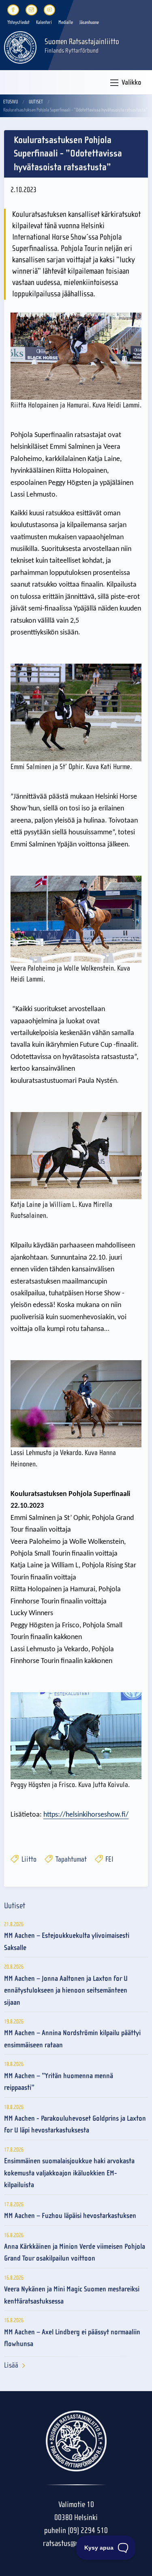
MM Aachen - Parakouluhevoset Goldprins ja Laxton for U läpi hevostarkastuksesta (75, 2124)
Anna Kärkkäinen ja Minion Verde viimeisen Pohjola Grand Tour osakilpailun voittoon (75, 2252)
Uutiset (36, 102)
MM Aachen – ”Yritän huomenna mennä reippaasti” (59, 2082)
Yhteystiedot (18, 22)
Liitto (28, 1859)
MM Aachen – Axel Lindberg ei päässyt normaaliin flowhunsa (72, 2338)
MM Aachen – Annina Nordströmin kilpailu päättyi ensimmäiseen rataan (72, 2039)
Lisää (11, 2365)
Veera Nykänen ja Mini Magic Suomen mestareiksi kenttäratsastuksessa (72, 2295)
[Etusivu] (20, 47)
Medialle (66, 22)
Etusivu (11, 102)
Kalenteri (44, 22)
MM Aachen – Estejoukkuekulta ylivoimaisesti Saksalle (67, 1942)
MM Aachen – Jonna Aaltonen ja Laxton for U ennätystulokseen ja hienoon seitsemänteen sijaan (66, 1991)
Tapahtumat (70, 1859)
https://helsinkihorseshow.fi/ (86, 1815)
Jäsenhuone (89, 22)
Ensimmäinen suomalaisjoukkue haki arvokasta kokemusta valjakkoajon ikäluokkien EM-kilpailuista (69, 2173)
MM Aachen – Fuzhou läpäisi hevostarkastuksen (70, 2216)
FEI (109, 1859)
